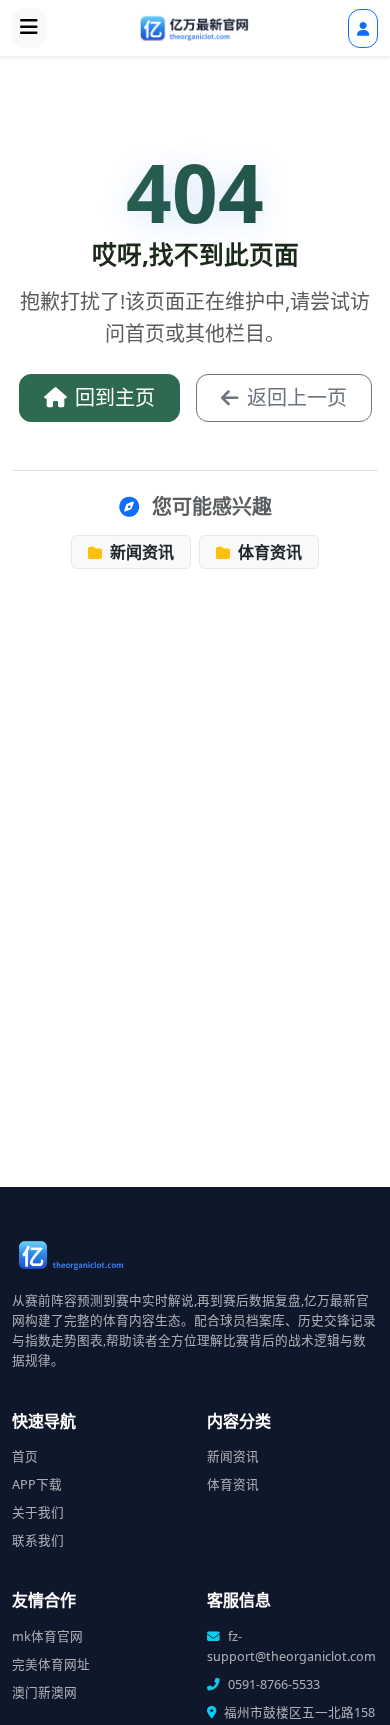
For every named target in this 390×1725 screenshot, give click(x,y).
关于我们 (38, 1512)
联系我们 (38, 1540)
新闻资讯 (140, 552)
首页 (25, 1456)
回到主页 (115, 397)
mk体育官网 (47, 1636)
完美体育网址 (51, 1664)
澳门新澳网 (44, 1692)
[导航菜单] (29, 28)
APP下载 (37, 1484)
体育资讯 (268, 552)
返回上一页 (297, 397)
